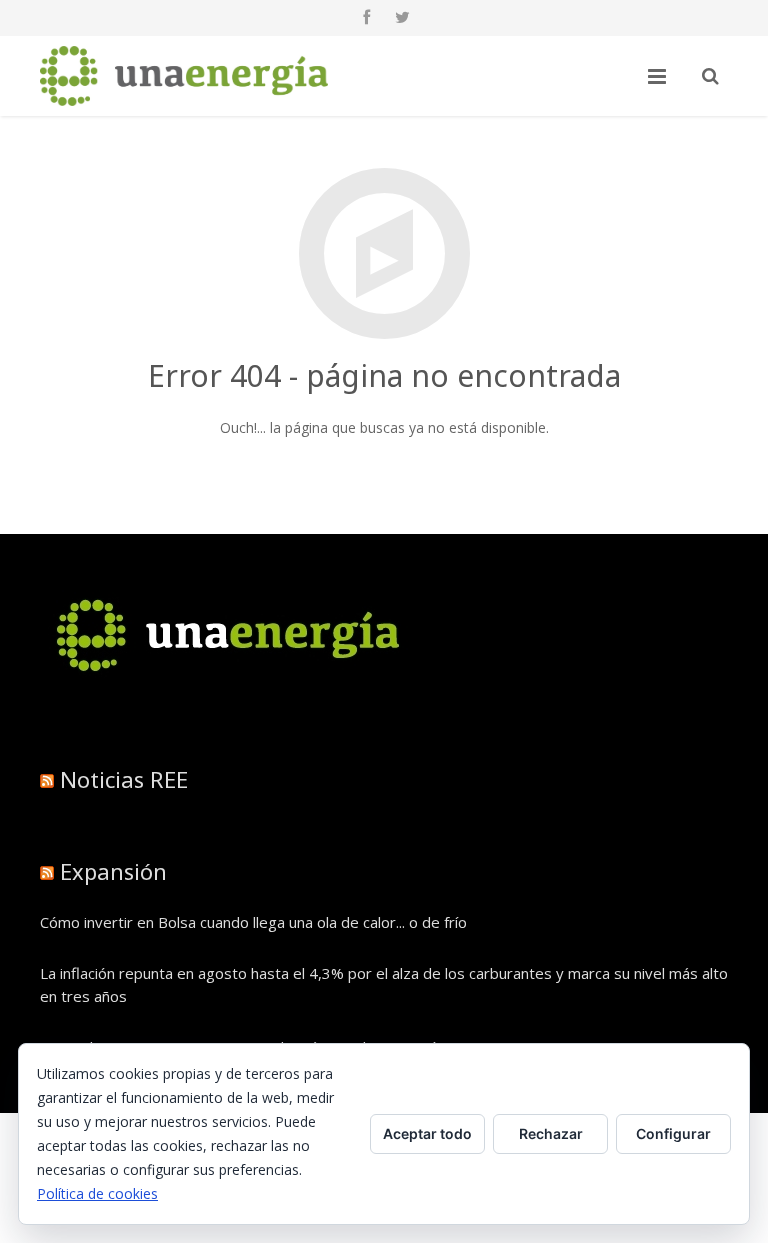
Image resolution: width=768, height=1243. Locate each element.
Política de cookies (97, 1193)
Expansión (113, 871)
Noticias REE (124, 779)
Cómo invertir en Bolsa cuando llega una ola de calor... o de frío (253, 922)
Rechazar (551, 1133)
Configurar (673, 1133)
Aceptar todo (427, 1133)
